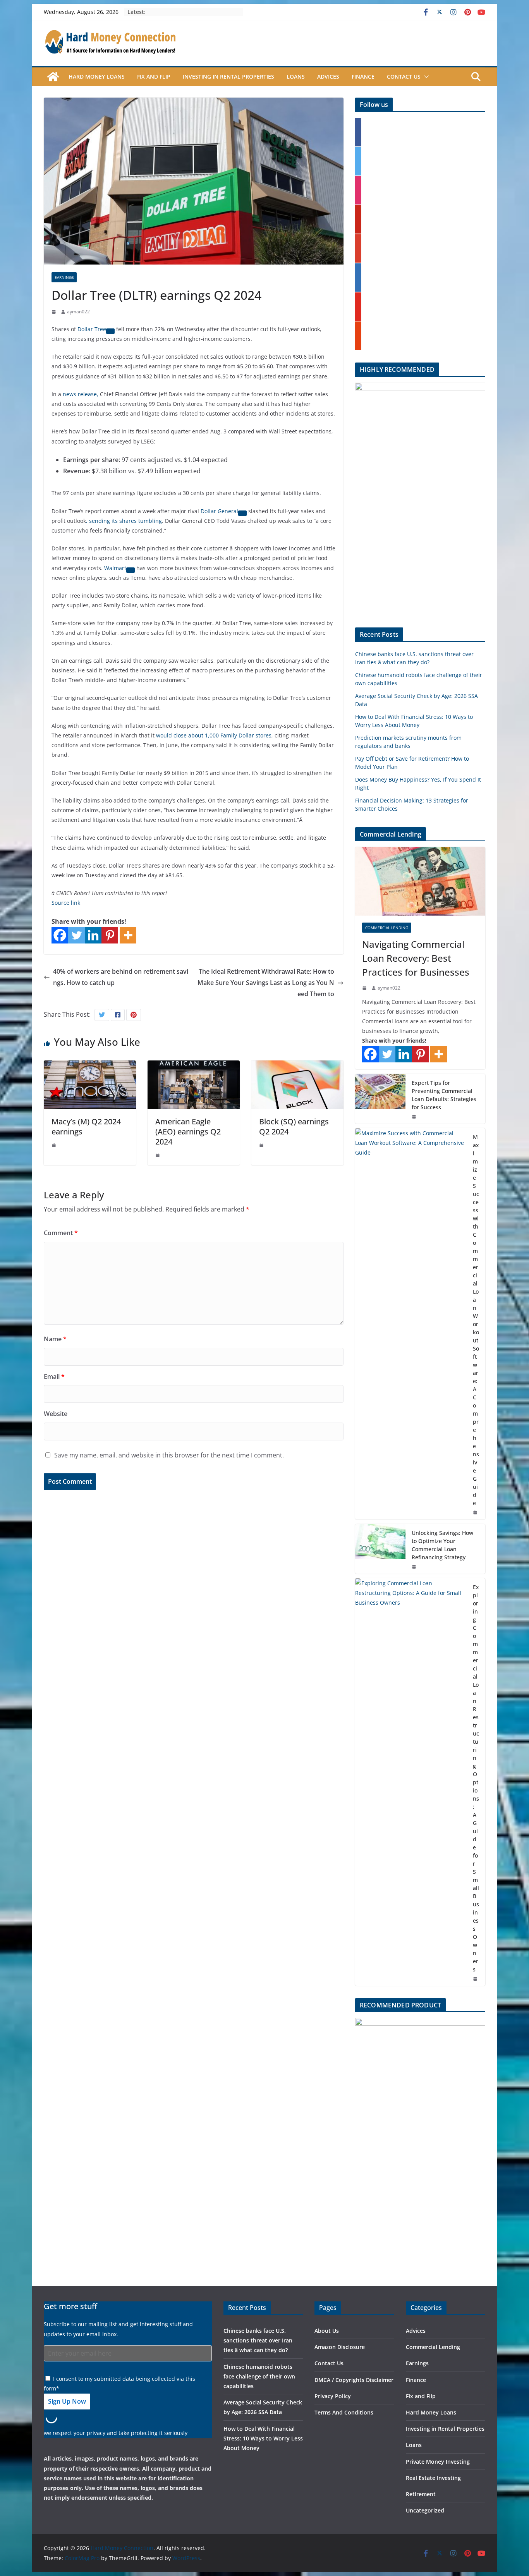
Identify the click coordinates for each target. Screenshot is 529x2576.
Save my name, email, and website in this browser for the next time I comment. (169, 1455)
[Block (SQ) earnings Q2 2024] (297, 1066)
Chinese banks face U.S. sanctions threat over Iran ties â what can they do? (258, 2340)
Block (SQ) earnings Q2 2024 (294, 1126)
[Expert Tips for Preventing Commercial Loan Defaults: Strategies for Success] (380, 1099)
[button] (425, 77)
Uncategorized (425, 2510)
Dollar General (219, 511)
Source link (66, 903)
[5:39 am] (415, 1567)
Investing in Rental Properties (228, 76)
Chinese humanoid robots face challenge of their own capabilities (259, 2376)
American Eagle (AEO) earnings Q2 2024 (188, 1132)
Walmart (115, 568)
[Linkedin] (93, 935)
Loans (296, 76)
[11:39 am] (55, 1145)
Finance (363, 76)
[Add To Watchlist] (110, 331)
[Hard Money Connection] (53, 77)
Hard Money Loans (97, 76)
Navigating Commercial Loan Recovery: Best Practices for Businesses (416, 958)
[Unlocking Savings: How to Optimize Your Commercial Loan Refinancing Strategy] (380, 1549)
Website (56, 1414)
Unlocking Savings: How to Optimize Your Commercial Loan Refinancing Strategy (442, 1545)
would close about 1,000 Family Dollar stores (213, 735)
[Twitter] (76, 935)
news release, (81, 394)
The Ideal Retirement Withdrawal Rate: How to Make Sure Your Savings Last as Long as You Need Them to (266, 983)
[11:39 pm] (55, 312)
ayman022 (78, 312)
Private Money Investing (438, 2462)
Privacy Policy (333, 2396)
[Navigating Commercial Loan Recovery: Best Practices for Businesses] (420, 881)
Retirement (421, 2494)
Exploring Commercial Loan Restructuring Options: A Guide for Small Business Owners (476, 1778)
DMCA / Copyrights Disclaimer (354, 2380)
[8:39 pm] (476, 1512)
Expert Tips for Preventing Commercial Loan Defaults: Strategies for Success (444, 1095)
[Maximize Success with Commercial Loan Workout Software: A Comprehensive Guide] (411, 1324)
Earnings (64, 277)
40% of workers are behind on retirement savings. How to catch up (121, 977)
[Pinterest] (110, 935)
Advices (328, 76)
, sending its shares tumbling (124, 521)
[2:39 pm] (476, 1979)
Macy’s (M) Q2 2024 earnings (86, 1126)
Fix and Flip (154, 76)
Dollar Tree (92, 329)
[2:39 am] (365, 988)
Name (55, 1339)
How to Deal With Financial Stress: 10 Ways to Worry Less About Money (263, 2438)
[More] (128, 935)
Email (54, 1377)
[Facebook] (60, 935)
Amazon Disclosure (340, 2347)
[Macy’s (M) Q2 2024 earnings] (90, 1066)
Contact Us (404, 76)
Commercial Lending (387, 928)
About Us (327, 2331)
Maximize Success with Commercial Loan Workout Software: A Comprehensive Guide (476, 1320)
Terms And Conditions (344, 2412)
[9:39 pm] (158, 1155)
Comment (61, 1233)
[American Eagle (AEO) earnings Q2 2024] (194, 1066)
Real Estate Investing (433, 2478)
